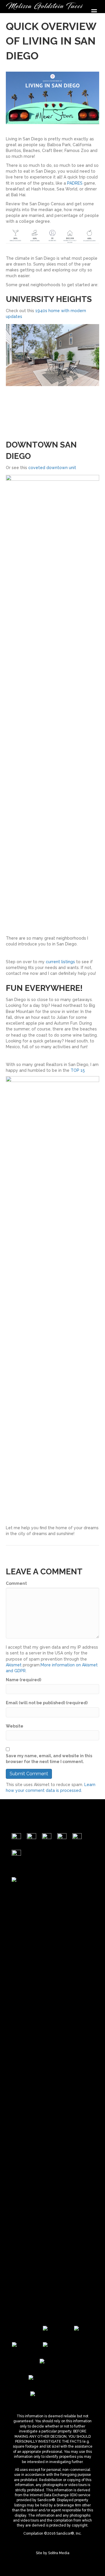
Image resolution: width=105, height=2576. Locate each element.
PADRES (75, 183)
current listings (60, 962)
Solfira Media (59, 2553)
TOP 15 (78, 1070)
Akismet (14, 1665)
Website (15, 1726)
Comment (16, 1583)
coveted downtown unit (52, 468)
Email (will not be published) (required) (47, 1703)
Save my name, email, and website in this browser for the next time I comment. (49, 1759)
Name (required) (23, 1680)
